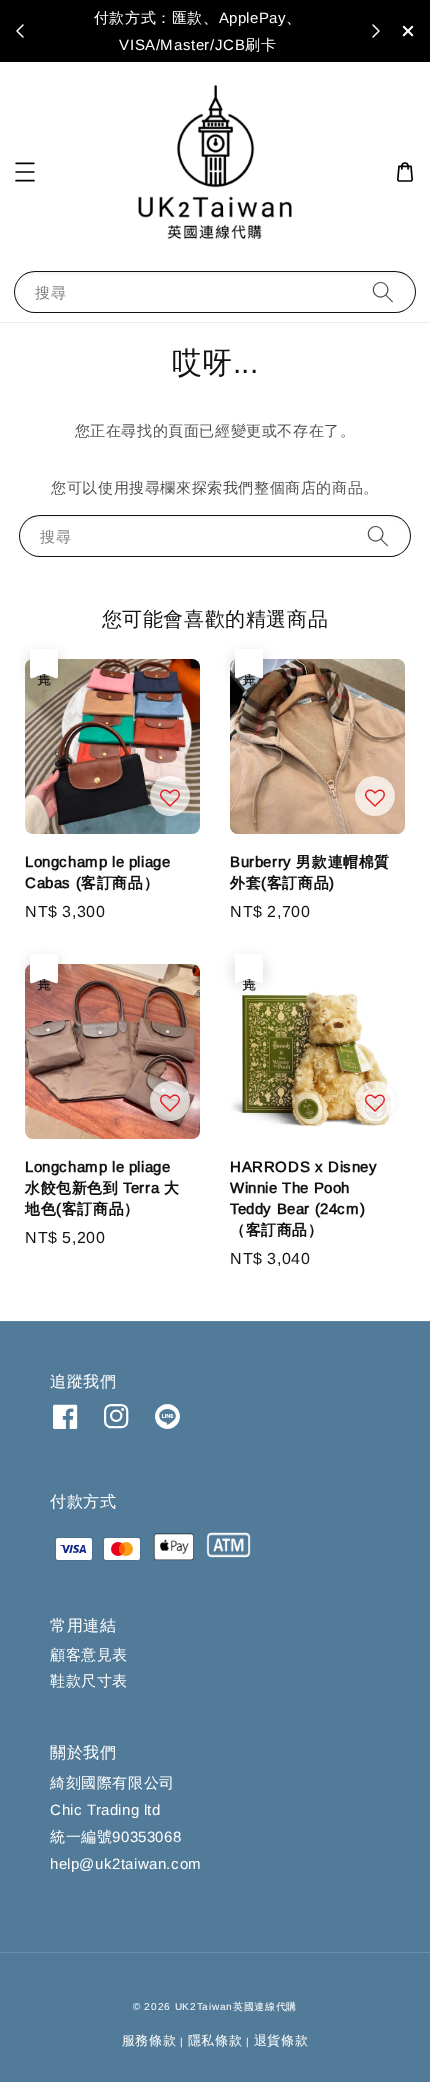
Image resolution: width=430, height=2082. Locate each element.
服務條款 (149, 2040)
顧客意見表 (89, 1654)
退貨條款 (281, 2040)
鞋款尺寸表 (89, 1680)
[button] (25, 172)
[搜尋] (383, 291)
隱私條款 (215, 2040)
